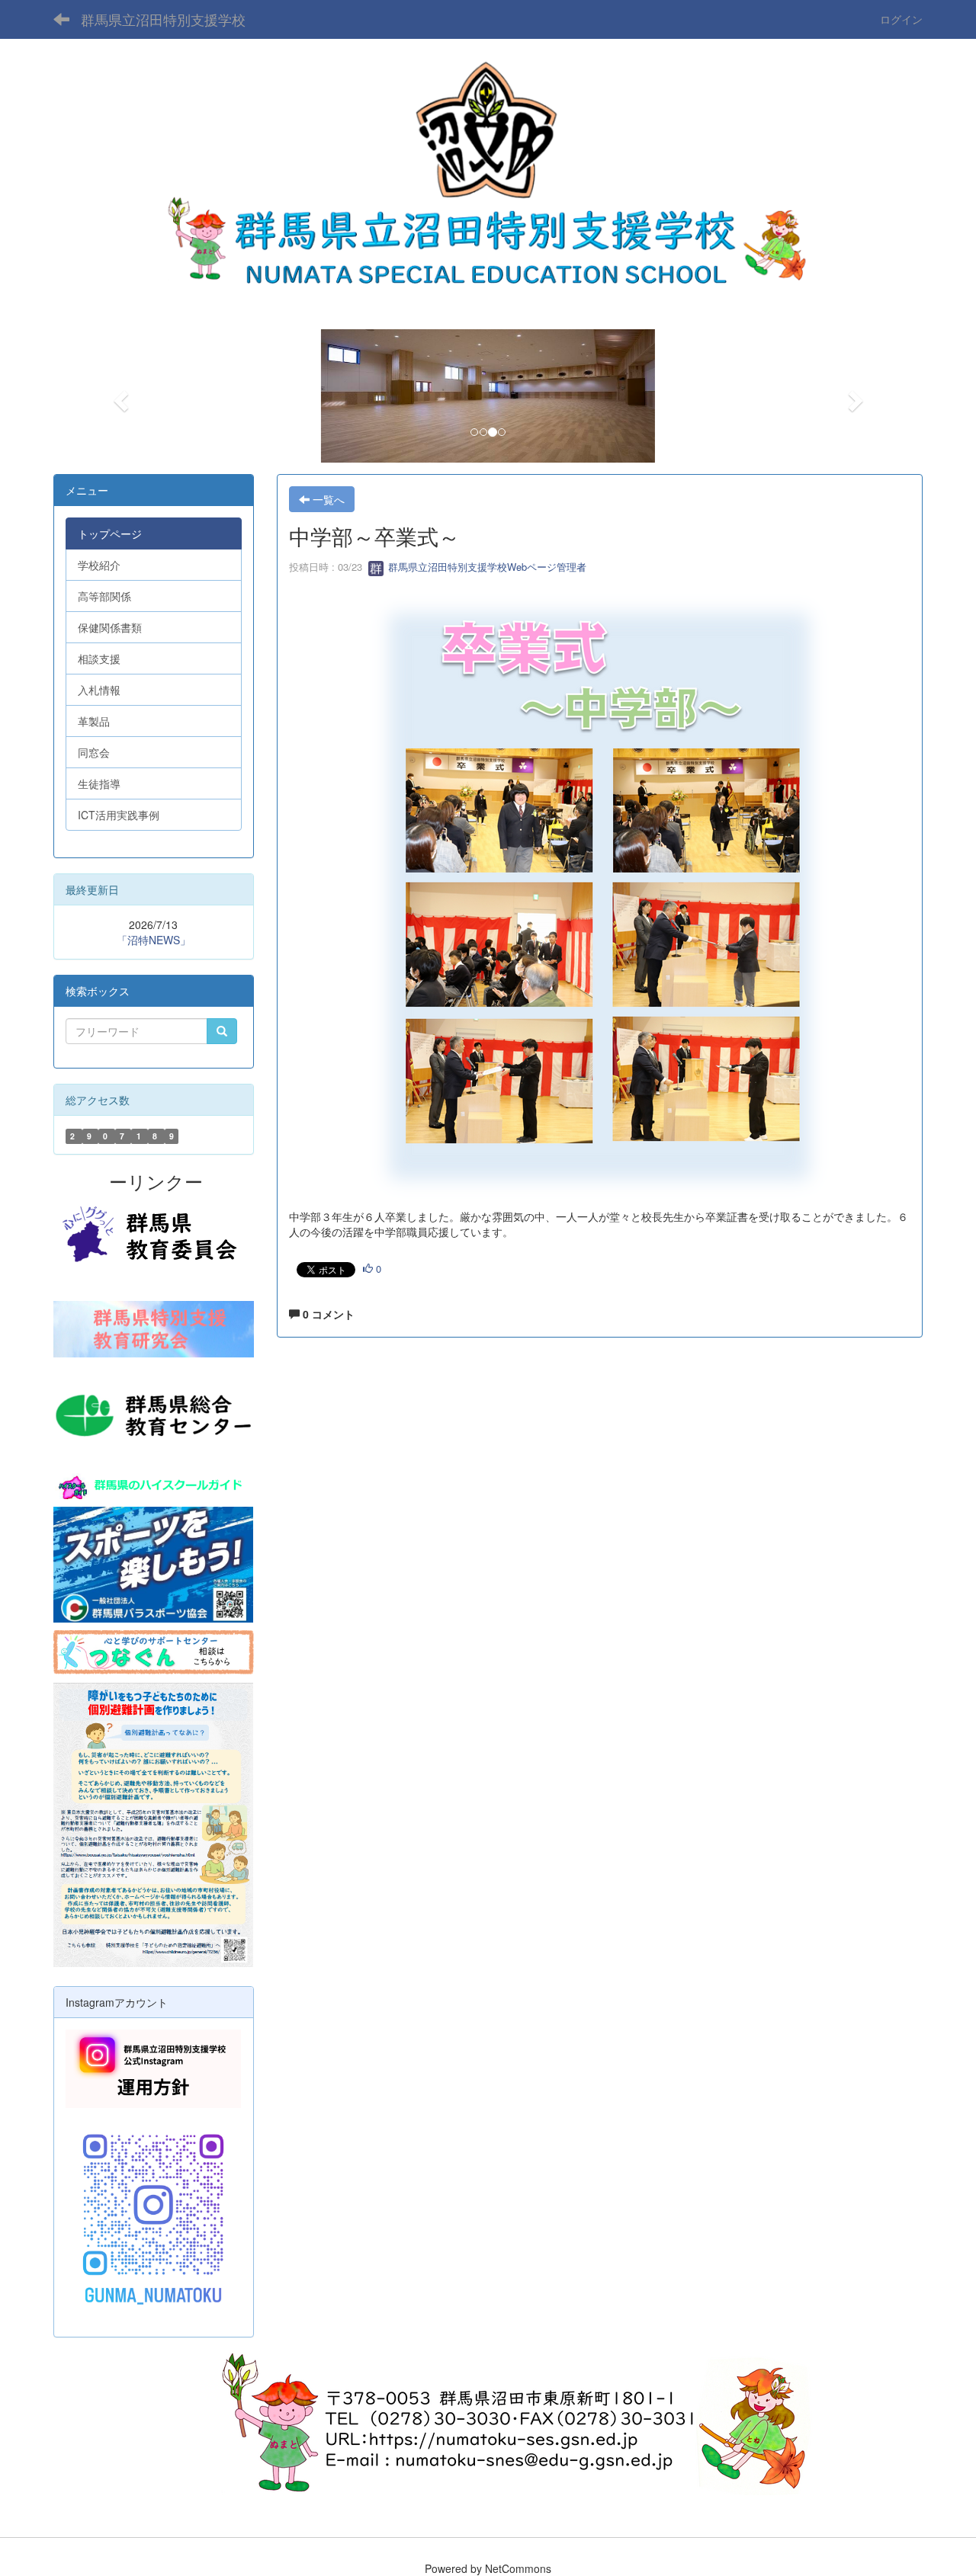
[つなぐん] (154, 1651)
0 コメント (327, 1314)
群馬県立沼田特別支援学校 (163, 19)
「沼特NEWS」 (154, 940)
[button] (119, 396)
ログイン (901, 19)
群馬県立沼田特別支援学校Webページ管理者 (486, 567)
